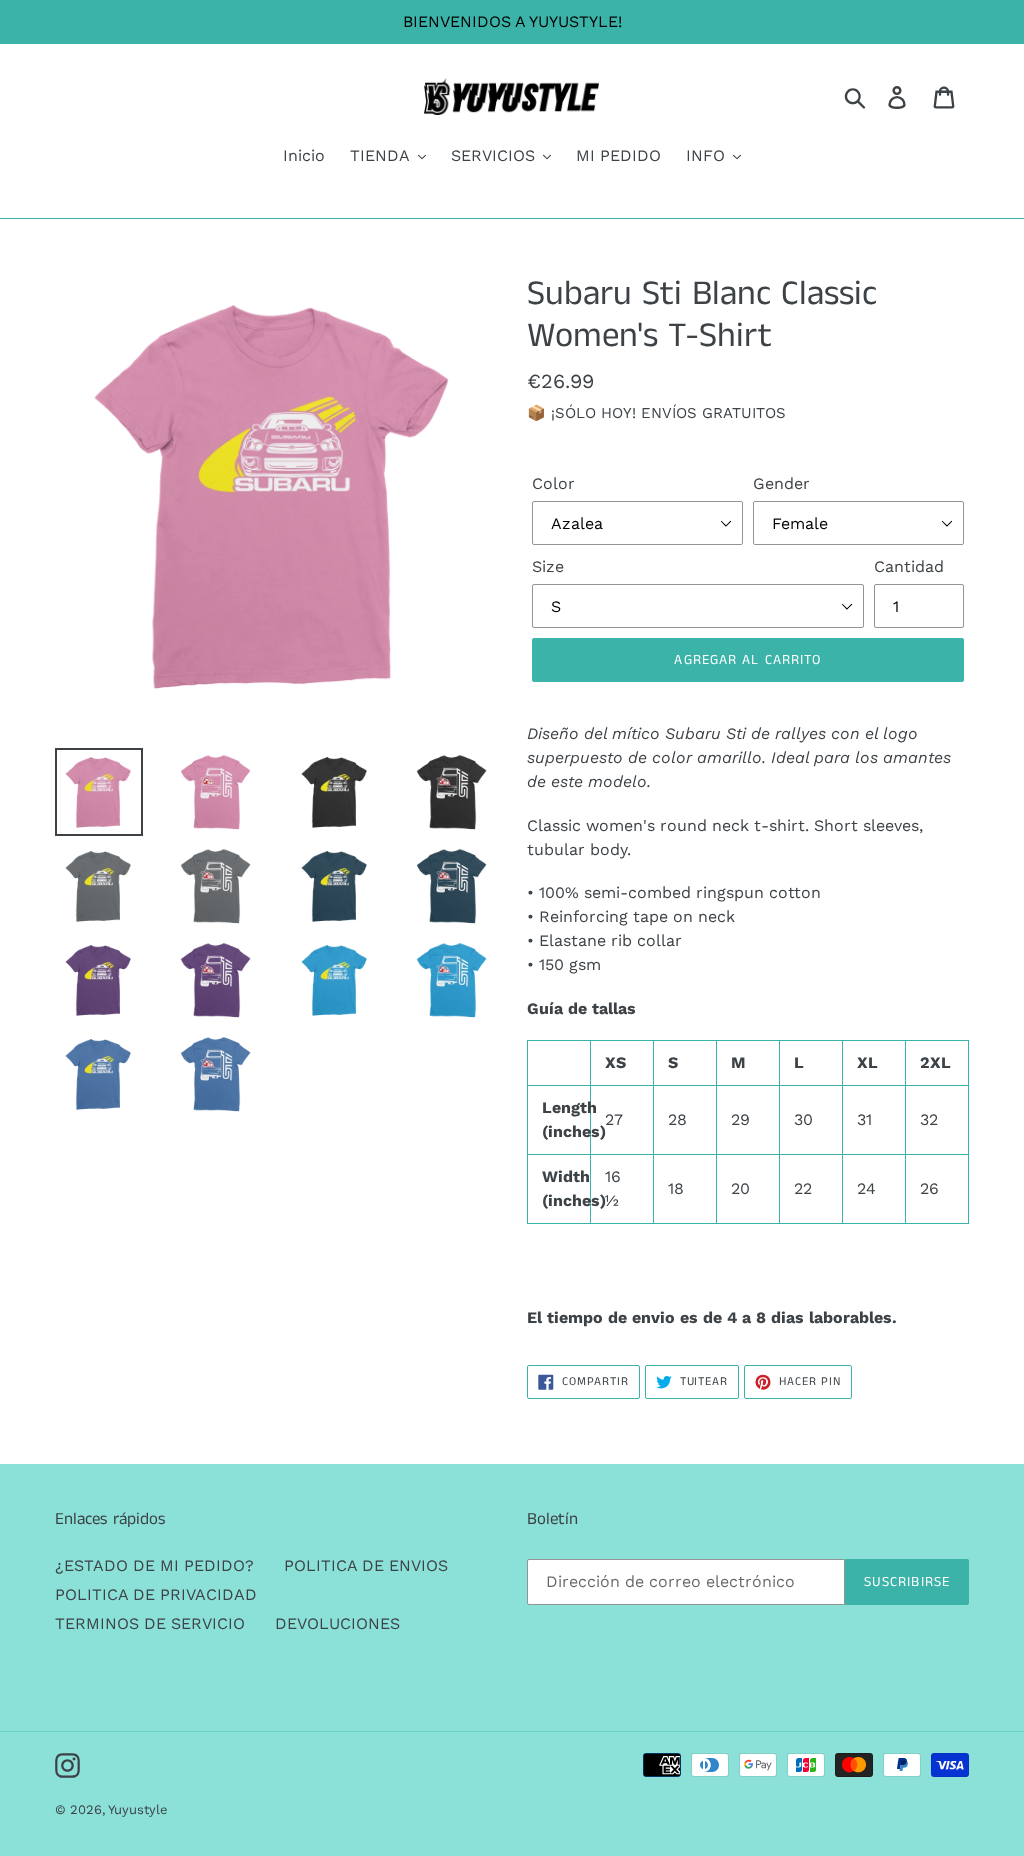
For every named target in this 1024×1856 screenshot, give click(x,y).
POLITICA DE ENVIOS (366, 1565)
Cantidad (909, 566)
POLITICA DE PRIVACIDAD (156, 1594)
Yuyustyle (138, 1809)
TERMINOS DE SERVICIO (150, 1623)
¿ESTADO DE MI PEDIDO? (154, 1565)
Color (553, 483)
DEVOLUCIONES (337, 1623)
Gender (781, 483)
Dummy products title (168, 16)
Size (548, 566)
